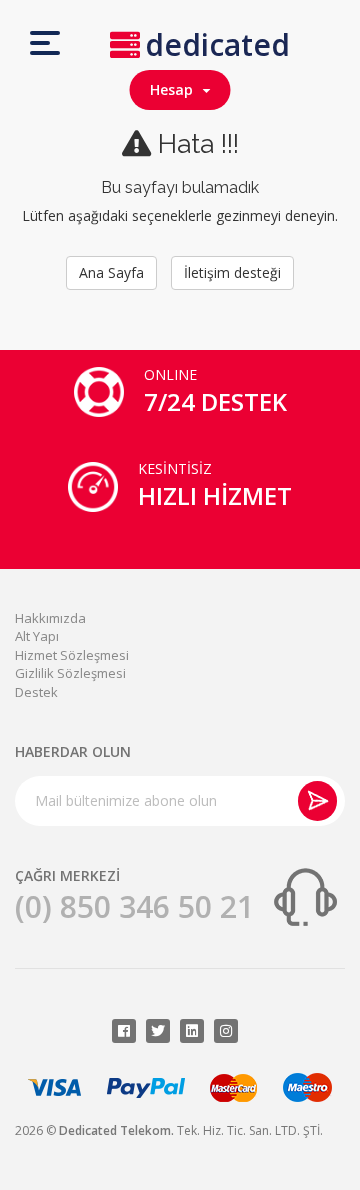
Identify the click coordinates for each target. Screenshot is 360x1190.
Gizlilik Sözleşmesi (70, 673)
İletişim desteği (232, 272)
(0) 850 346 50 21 (134, 906)
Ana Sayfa (111, 272)
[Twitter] (158, 1031)
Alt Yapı (37, 636)
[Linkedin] (192, 1031)
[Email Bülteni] (317, 801)
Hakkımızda (50, 618)
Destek (36, 692)
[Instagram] (226, 1031)
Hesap (175, 89)
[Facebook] (124, 1031)
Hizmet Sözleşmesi (72, 655)
